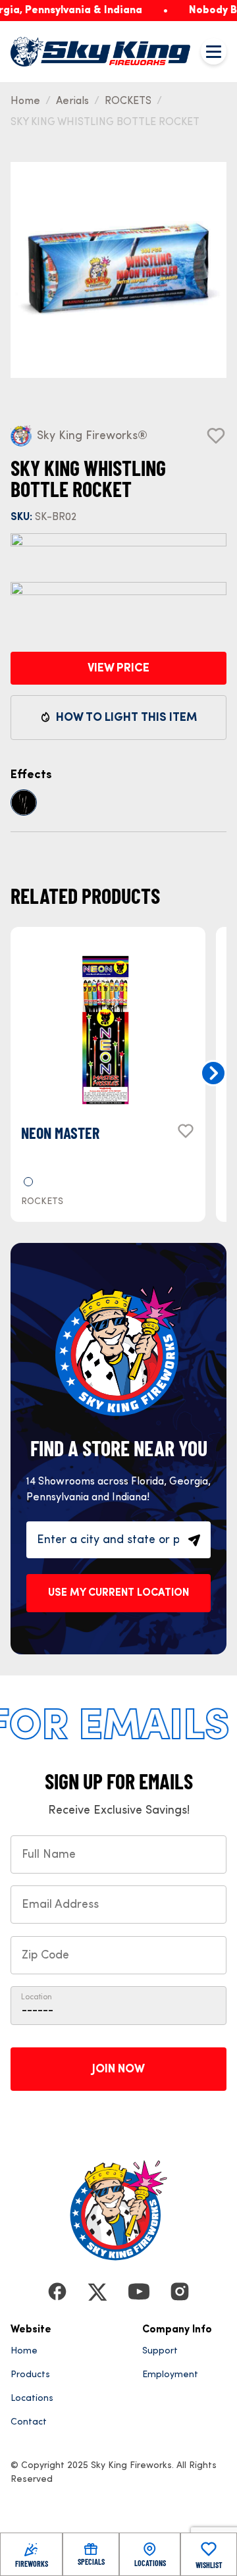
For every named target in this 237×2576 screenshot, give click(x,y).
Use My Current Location (118, 1593)
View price (118, 668)
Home (25, 101)
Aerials (72, 101)
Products (30, 2375)
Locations (32, 2398)
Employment (170, 2375)
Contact (29, 2422)
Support (160, 2351)
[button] (213, 1073)
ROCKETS (128, 101)
